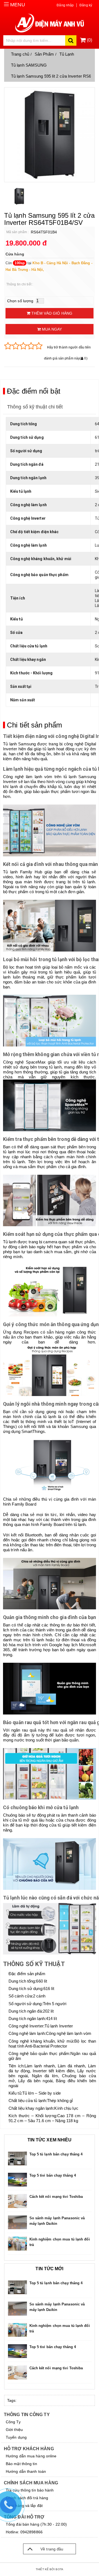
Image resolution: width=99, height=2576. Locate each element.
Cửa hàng (15, 254)
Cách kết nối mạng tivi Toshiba (56, 2197)
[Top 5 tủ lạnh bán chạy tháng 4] (18, 2158)
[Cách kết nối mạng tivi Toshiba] (18, 2201)
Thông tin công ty (27, 2415)
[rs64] (19, 196)
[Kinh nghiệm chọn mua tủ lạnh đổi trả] (18, 2244)
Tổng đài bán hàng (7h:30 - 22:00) (36, 2524)
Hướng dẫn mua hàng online (31, 2456)
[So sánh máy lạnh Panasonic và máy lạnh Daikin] (18, 2222)
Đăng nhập (65, 5)
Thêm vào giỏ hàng (51, 313)
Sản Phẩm (44, 54)
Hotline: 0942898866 (24, 2532)
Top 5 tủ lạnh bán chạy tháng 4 (56, 2154)
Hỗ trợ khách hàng (29, 2449)
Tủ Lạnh (67, 54)
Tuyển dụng (16, 2437)
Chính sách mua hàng (31, 2483)
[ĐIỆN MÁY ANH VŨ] (50, 23)
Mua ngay (51, 329)
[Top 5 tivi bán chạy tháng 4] (18, 2180)
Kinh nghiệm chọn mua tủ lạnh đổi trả (60, 2242)
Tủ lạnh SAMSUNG (29, 65)
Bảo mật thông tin (21, 2464)
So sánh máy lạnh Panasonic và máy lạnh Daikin (57, 2221)
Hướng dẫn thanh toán (26, 2471)
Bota (59, 2569)
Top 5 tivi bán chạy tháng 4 (53, 2175)
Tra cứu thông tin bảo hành (30, 2490)
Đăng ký (86, 5)
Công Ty (13, 2422)
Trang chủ (20, 54)
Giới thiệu (14, 2430)
